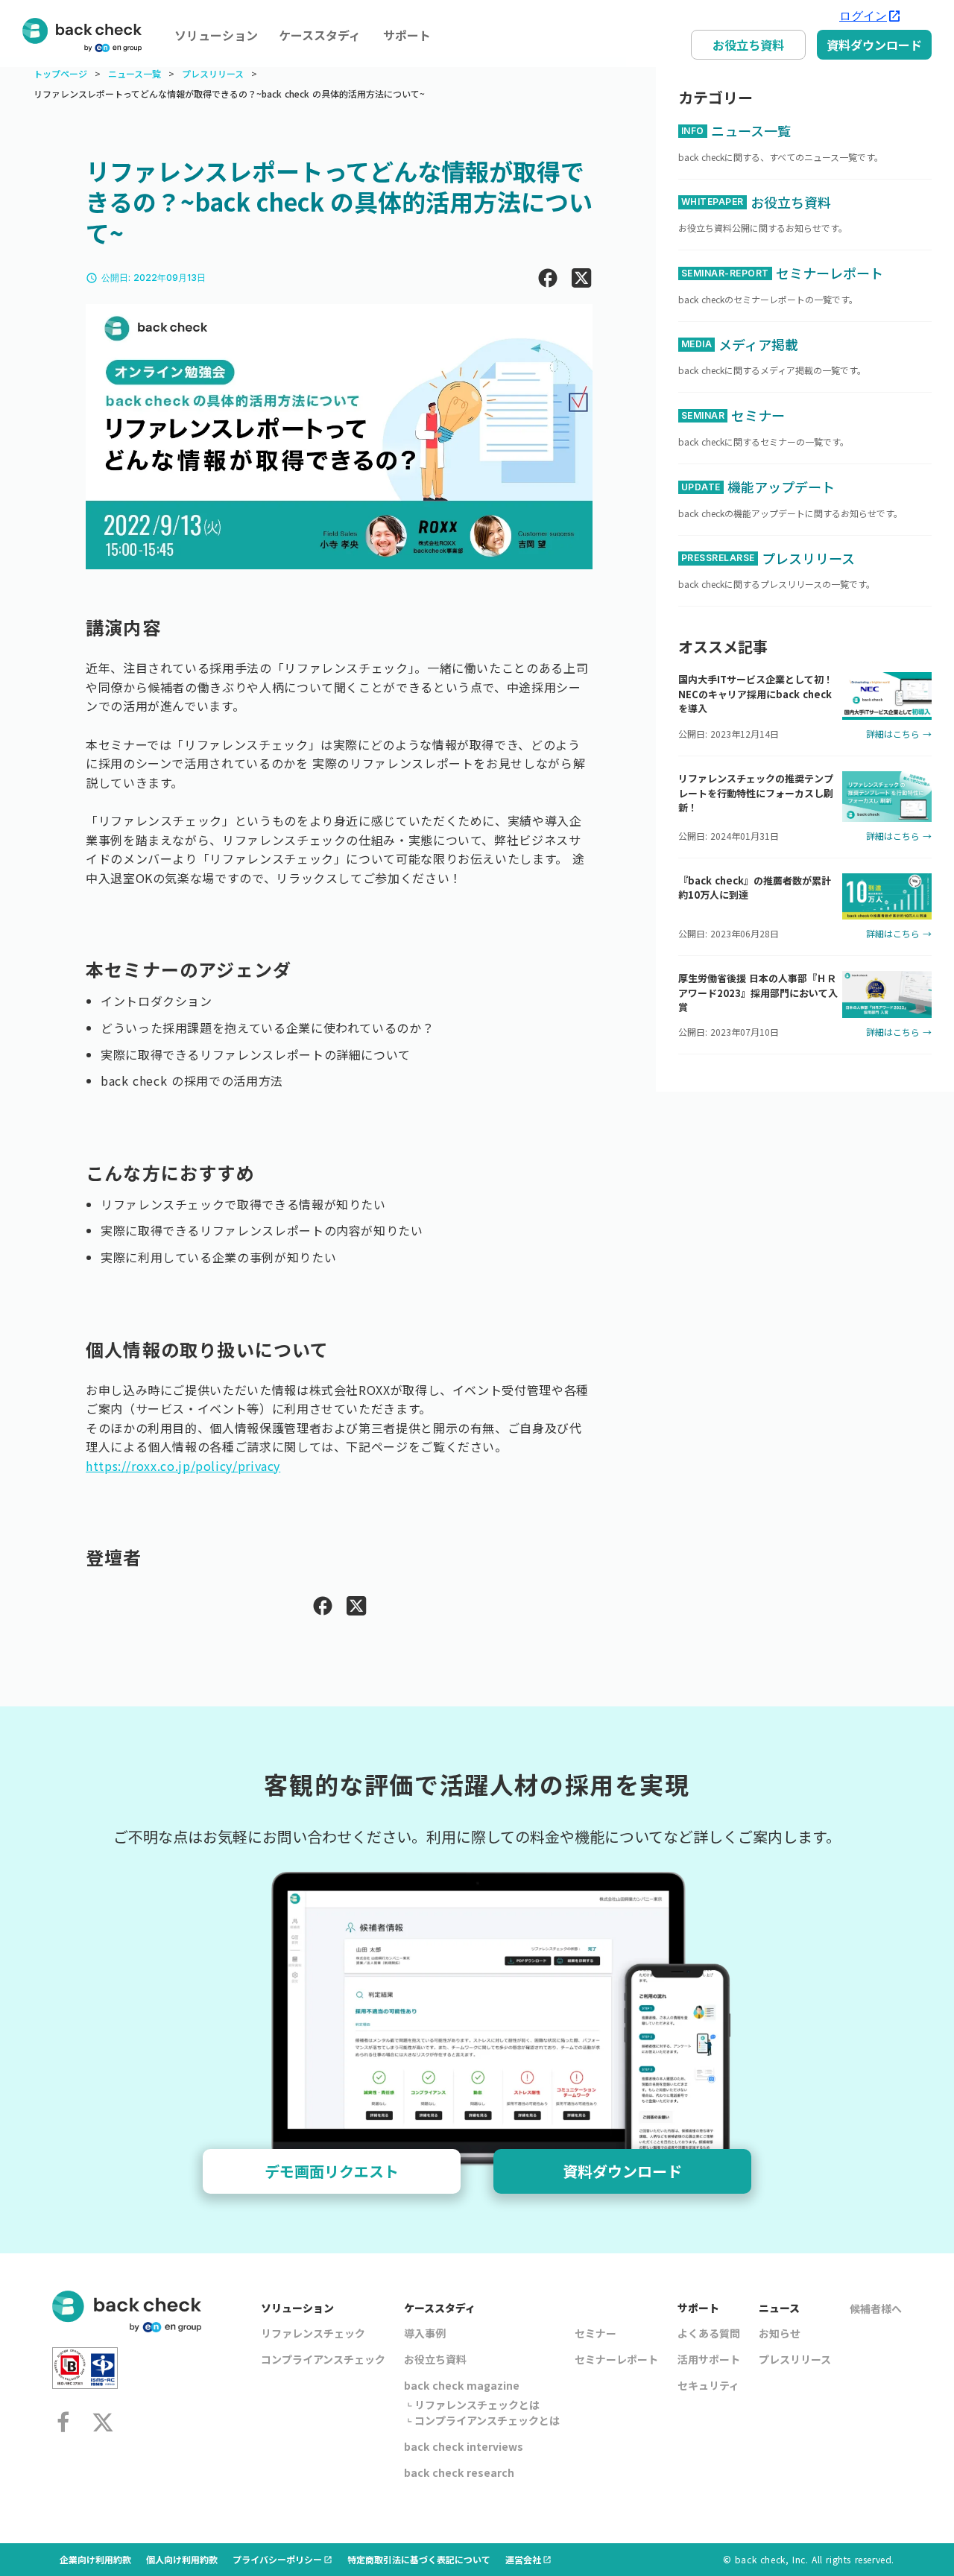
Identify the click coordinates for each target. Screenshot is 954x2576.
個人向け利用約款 (182, 2559)
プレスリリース (213, 74)
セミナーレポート (616, 2359)
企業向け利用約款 (95, 2559)
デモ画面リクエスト (332, 2171)
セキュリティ (708, 2385)
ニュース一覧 (135, 74)
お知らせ (780, 2333)
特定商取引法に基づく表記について (419, 2559)
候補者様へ (876, 2308)
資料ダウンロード (874, 45)
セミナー (596, 2333)
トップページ (60, 74)
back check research (459, 2472)
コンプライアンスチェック (323, 2359)
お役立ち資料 (748, 45)
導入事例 (425, 2333)
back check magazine (462, 2385)
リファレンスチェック (313, 2333)
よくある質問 (709, 2333)
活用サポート (709, 2359)
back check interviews (464, 2446)
